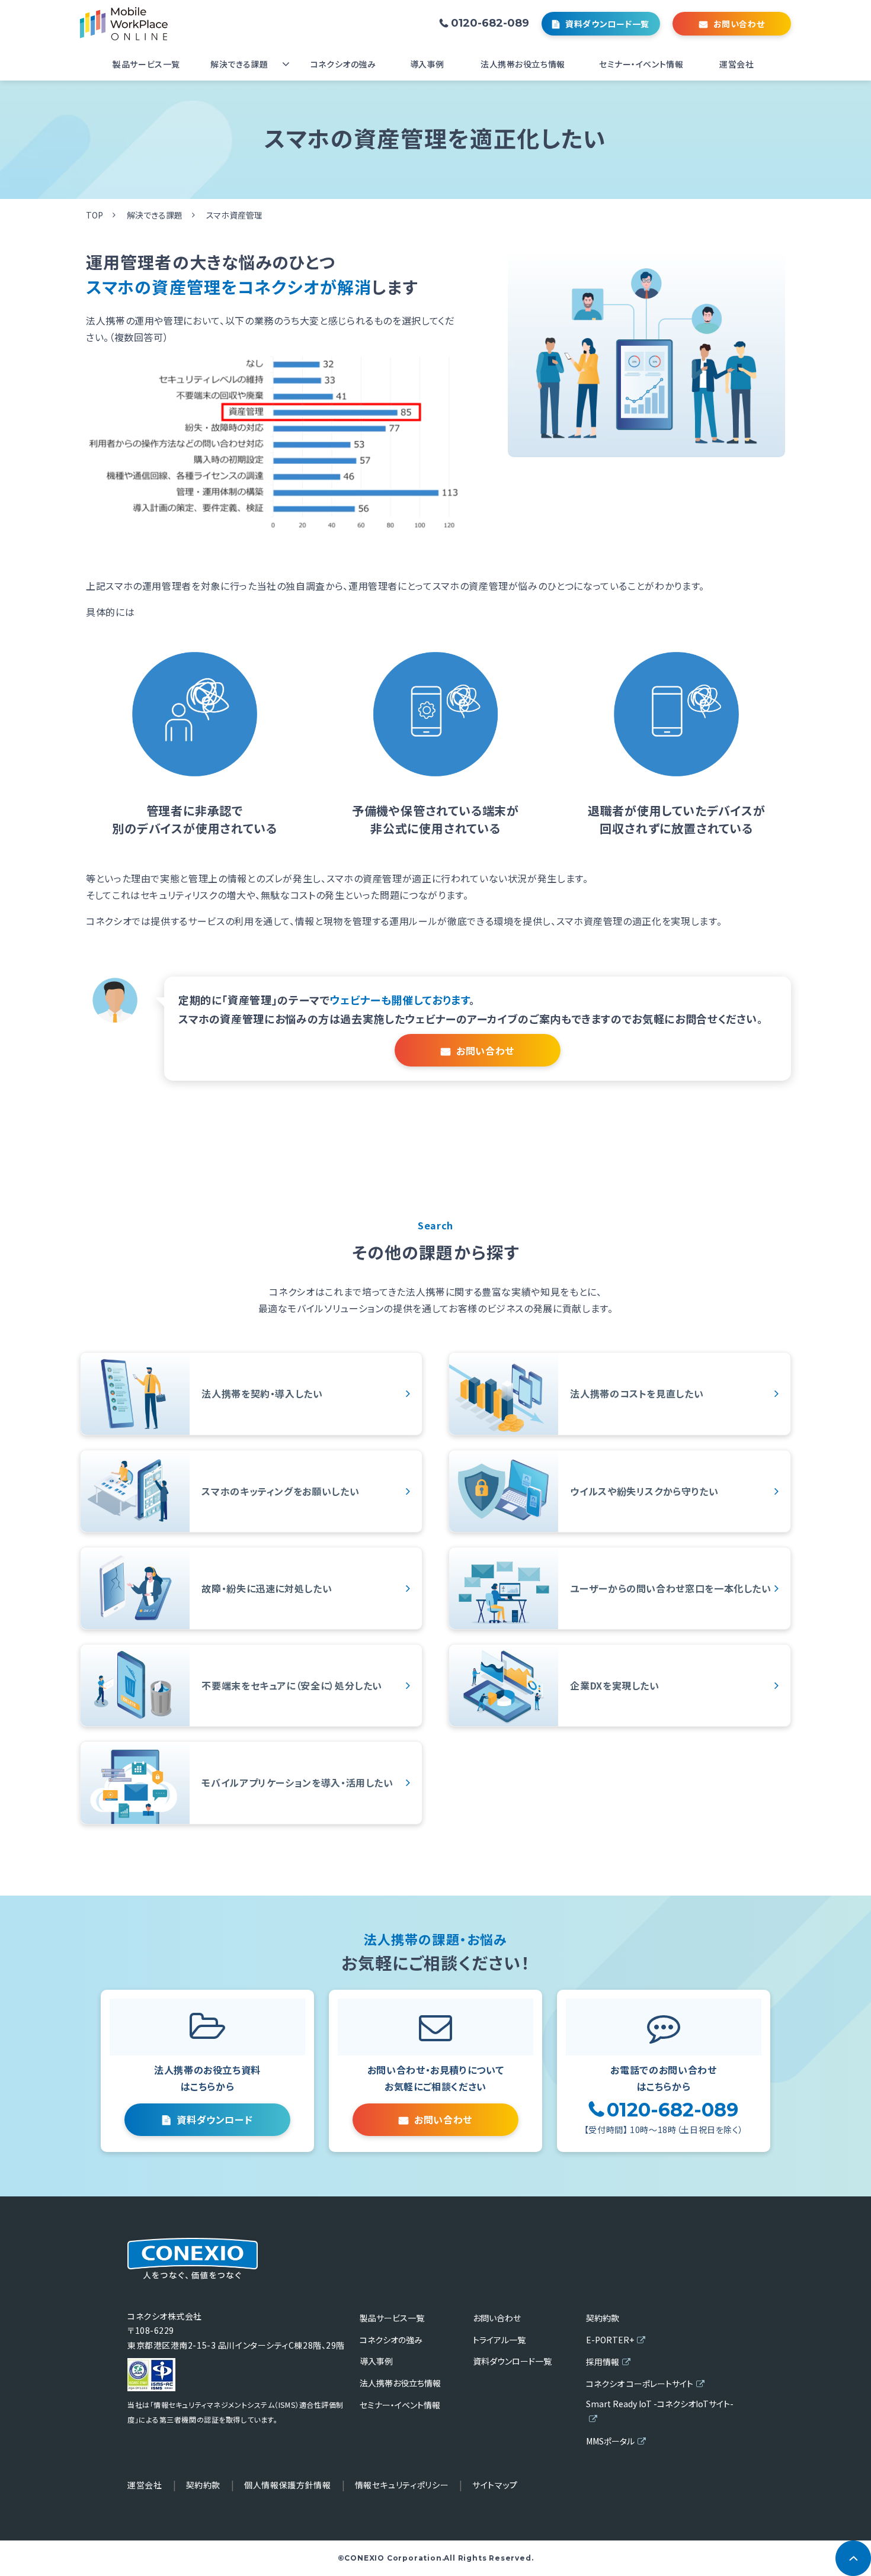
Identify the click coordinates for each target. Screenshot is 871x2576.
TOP (95, 215)
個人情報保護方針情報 (287, 2485)
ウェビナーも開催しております (399, 1000)
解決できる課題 (239, 64)
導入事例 (427, 64)
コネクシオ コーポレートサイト (640, 2384)
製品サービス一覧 (146, 64)
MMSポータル (610, 2441)
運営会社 (736, 64)
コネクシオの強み (343, 64)
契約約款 (603, 2318)
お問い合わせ (739, 24)
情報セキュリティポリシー (402, 2485)
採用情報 (603, 2362)
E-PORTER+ (610, 2340)
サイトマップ (495, 2485)
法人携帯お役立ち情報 (523, 64)
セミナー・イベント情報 (641, 64)
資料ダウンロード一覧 (607, 24)
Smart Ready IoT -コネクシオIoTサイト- (660, 2404)
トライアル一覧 (499, 2340)
